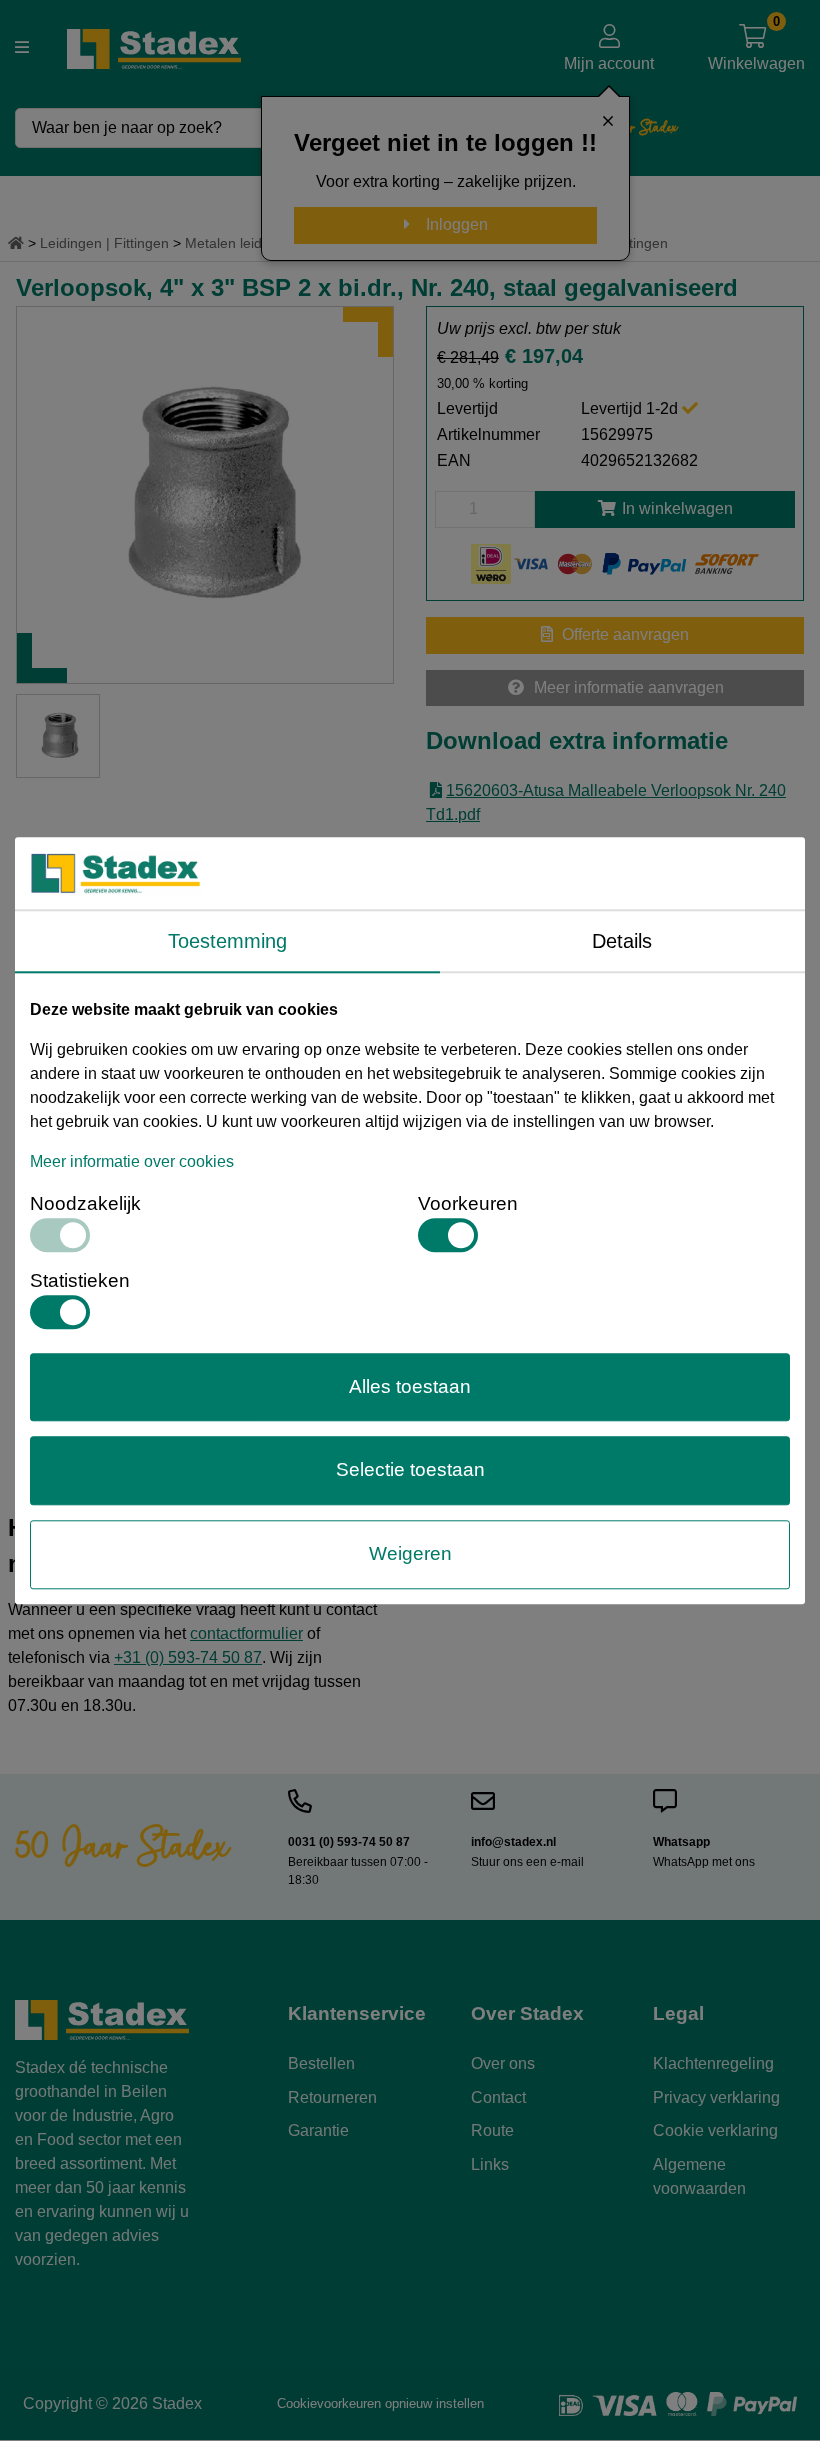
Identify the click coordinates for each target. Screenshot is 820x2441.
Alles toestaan (410, 1386)
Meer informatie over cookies (132, 1161)
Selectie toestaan (410, 1470)
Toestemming (227, 941)
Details (622, 941)
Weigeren (410, 1553)
